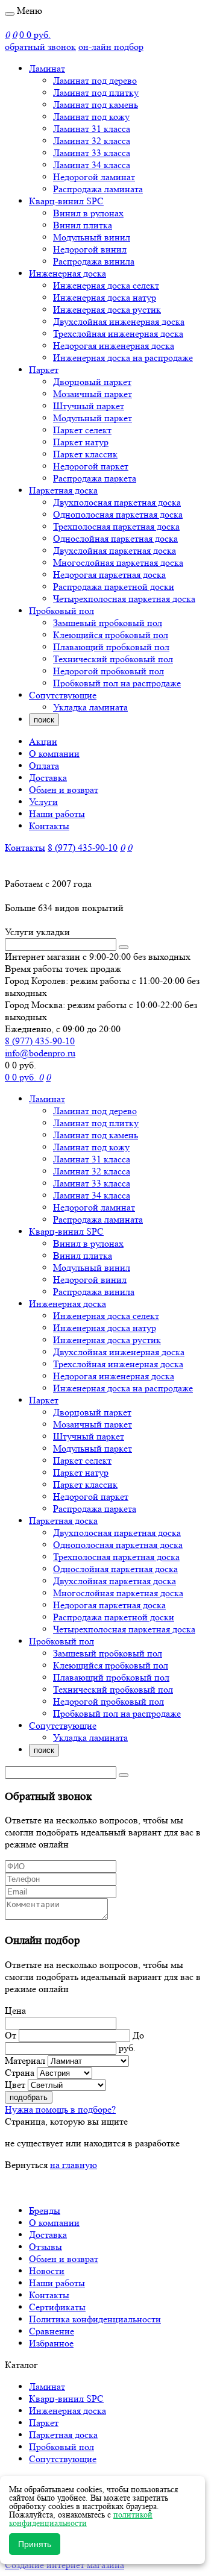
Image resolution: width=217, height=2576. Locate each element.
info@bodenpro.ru (40, 1053)
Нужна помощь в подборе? (60, 2109)
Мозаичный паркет (93, 394)
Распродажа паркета (95, 478)
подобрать (29, 2097)
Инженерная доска (68, 273)
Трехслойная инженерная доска (118, 334)
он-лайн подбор (111, 47)
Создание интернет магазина (64, 2565)
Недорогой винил (90, 249)
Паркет (44, 370)
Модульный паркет (93, 418)
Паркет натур (81, 442)
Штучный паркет (89, 406)
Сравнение (52, 2331)
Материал (25, 2060)
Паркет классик (85, 454)
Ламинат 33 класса (92, 153)
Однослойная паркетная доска (115, 538)
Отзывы (46, 2247)
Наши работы (57, 814)
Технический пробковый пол (113, 659)
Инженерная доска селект (106, 285)
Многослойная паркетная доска (118, 563)
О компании (54, 754)
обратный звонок (40, 47)
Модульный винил (92, 237)
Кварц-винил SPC (66, 201)
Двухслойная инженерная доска (119, 321)
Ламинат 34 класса (92, 165)
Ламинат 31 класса (92, 129)
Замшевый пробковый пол (108, 623)
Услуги (43, 802)
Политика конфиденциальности (95, 2319)
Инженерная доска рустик (107, 309)
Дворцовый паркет (92, 382)
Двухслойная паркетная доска (115, 550)
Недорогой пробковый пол (108, 671)
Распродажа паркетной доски (114, 587)
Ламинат (47, 68)
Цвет (15, 2085)
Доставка (48, 778)
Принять (35, 2544)
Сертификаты (57, 2307)
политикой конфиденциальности (81, 2519)
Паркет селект (82, 430)
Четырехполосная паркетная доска (124, 599)
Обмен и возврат (64, 790)
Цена (15, 2010)
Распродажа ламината (98, 189)
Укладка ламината (90, 707)
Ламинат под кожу (91, 117)
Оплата (44, 766)
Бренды (45, 2211)
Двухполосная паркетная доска (117, 502)
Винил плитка (83, 225)
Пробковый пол (61, 611)
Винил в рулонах (88, 213)
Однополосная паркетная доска (118, 514)
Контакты (49, 826)
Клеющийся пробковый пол (111, 635)
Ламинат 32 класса (92, 141)
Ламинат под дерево (95, 80)
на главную (74, 2165)
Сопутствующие (63, 695)
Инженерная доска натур (105, 297)
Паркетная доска (63, 490)
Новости (47, 2271)
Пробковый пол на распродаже (117, 683)
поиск (44, 720)
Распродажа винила (94, 261)
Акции (43, 741)
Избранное (51, 2343)
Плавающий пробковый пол (111, 647)
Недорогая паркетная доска (109, 575)
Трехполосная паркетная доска (116, 526)
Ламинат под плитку (96, 92)
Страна (20, 2073)
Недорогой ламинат (94, 177)
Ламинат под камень (96, 105)
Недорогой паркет (91, 466)
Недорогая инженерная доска (114, 346)
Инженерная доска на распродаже (123, 358)
